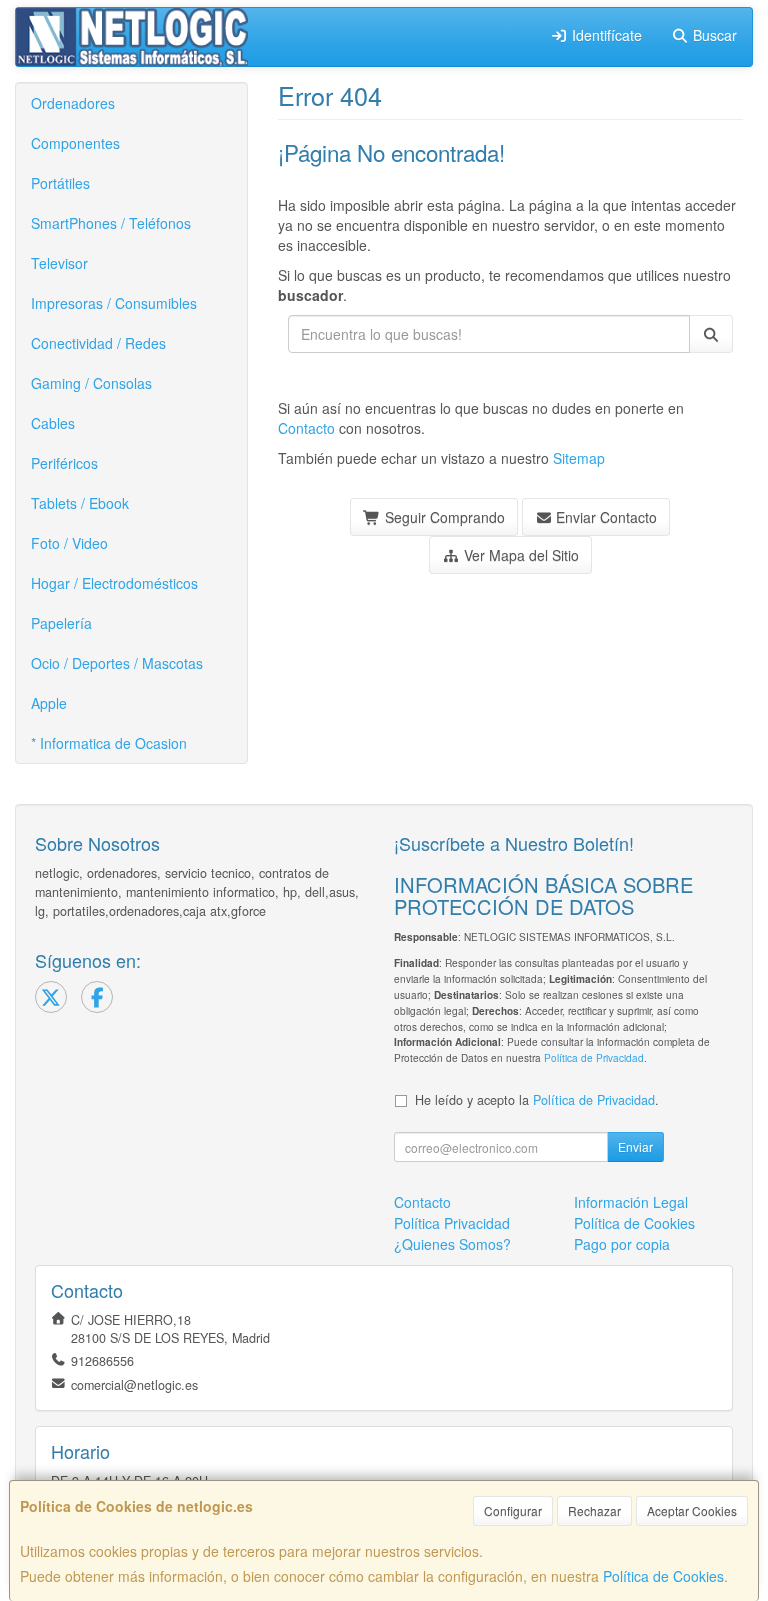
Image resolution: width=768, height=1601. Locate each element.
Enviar (635, 1146)
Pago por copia (622, 1244)
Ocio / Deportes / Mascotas (117, 663)
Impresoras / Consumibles (114, 303)
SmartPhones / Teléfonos (111, 223)
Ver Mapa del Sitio (519, 555)
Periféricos (64, 463)
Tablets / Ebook (80, 503)
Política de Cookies (663, 1576)
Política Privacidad (452, 1223)
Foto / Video (69, 543)
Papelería (61, 623)
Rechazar (594, 1510)
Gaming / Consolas (91, 383)
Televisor (59, 263)
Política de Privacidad (594, 1057)
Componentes (75, 143)
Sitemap (579, 458)
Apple (49, 703)
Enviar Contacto (604, 517)
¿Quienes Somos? (452, 1244)
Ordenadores (73, 103)
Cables (53, 423)
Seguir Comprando (443, 517)
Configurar (513, 1510)
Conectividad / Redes (98, 343)
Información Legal (631, 1202)
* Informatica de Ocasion (109, 743)
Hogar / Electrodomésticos (114, 583)
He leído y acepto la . (537, 1100)
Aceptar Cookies (692, 1510)
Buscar (713, 35)
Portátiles (60, 183)
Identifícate (605, 35)
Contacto (306, 428)
